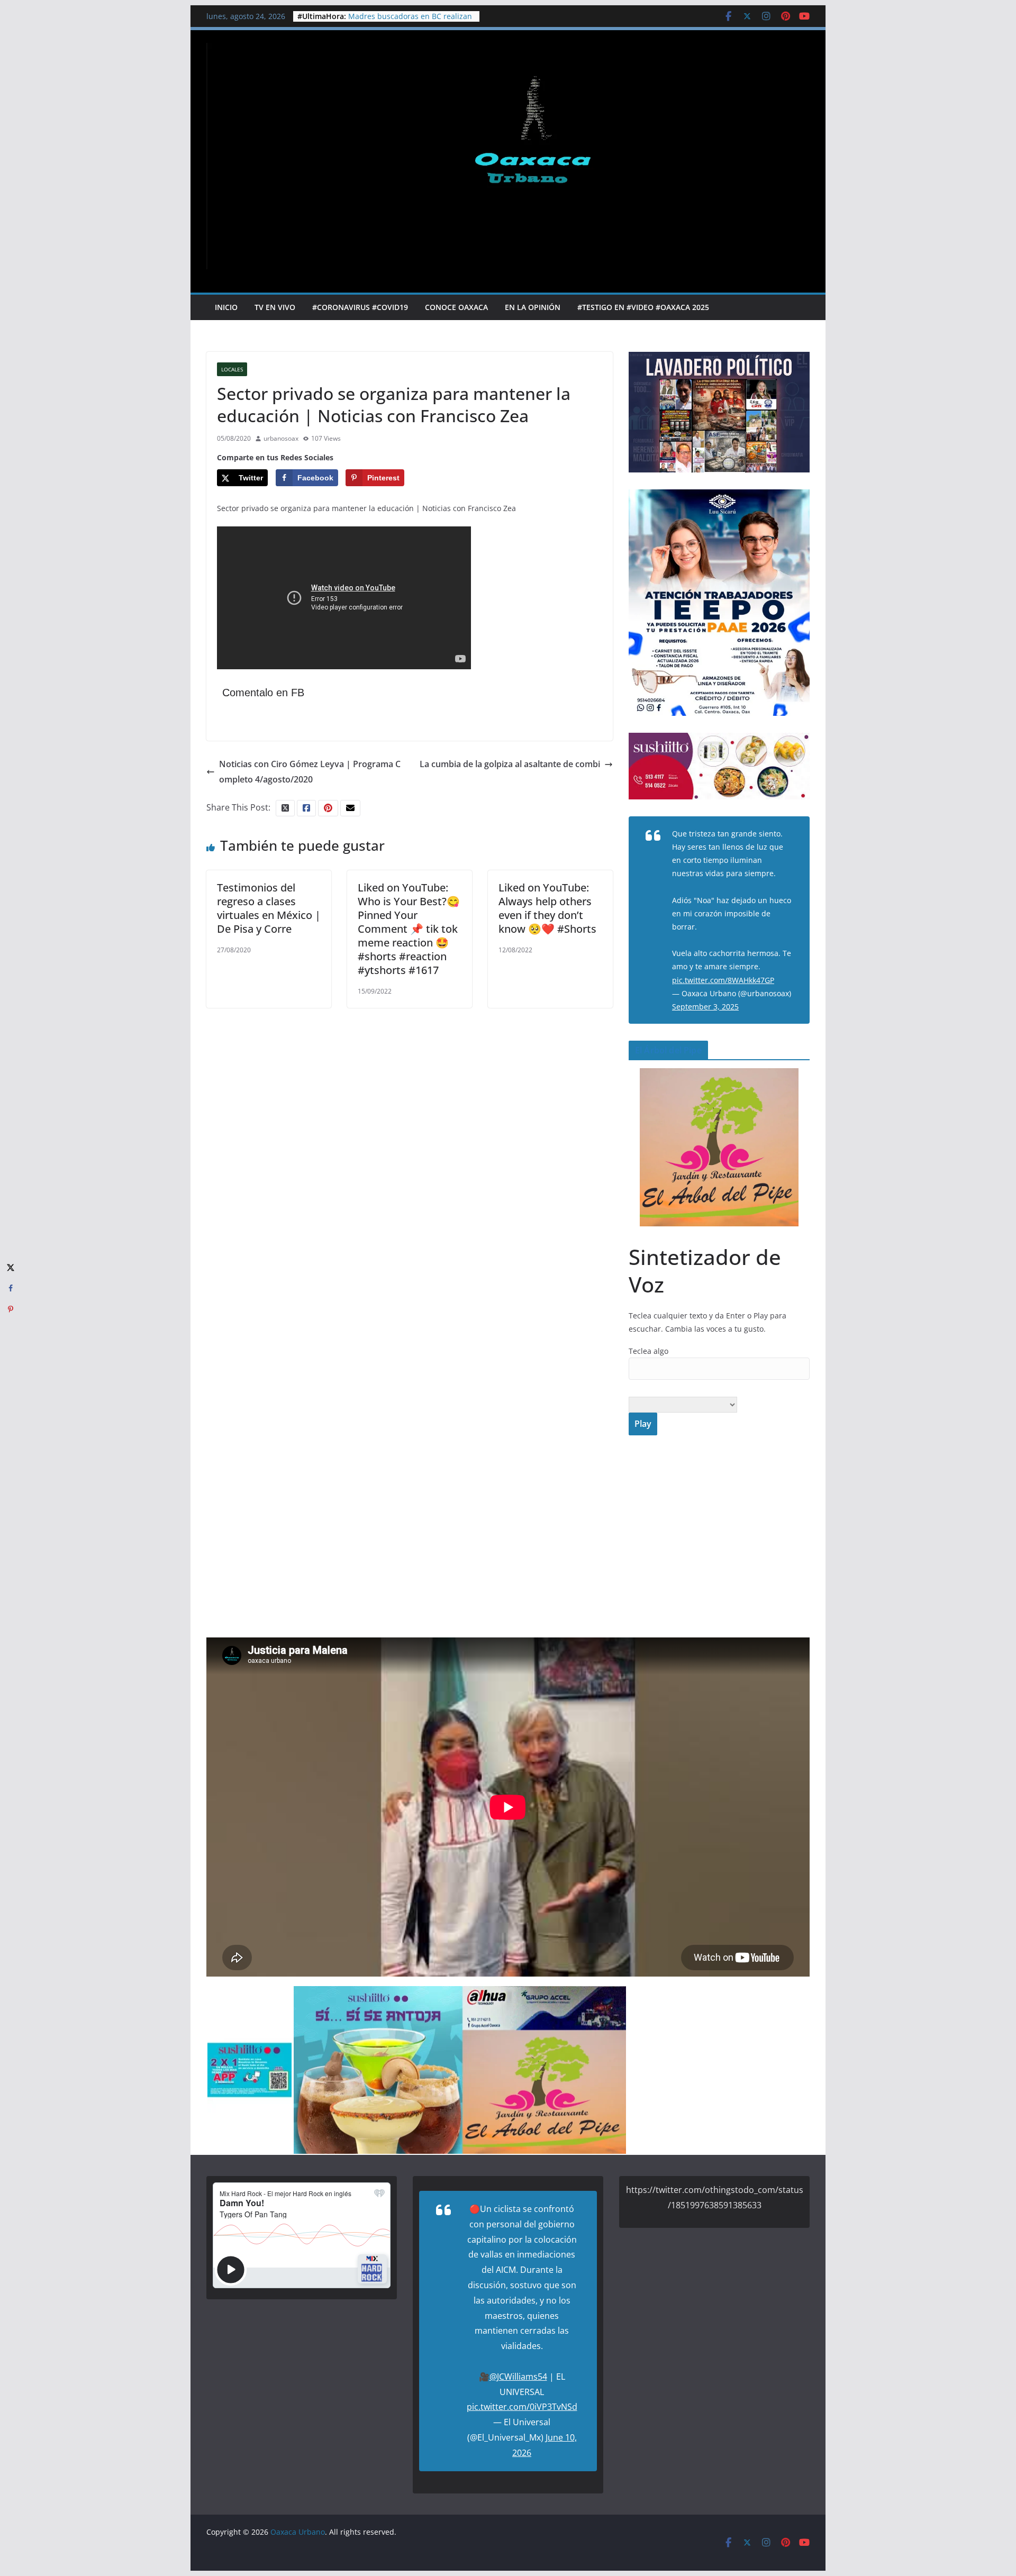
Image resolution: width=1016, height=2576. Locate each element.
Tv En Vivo (275, 307)
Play (643, 1424)
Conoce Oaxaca (456, 307)
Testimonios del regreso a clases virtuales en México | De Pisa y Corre (269, 908)
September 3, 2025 (705, 1007)
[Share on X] (11, 1267)
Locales (232, 369)
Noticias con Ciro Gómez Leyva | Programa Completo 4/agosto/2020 (310, 772)
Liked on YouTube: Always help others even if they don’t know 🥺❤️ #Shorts (547, 908)
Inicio (226, 307)
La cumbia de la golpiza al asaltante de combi (510, 764)
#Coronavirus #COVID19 (360, 307)
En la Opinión (533, 307)
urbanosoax (281, 438)
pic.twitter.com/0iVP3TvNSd (522, 2407)
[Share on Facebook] (11, 1288)
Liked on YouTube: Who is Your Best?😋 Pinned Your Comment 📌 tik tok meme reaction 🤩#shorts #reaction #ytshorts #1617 (409, 929)
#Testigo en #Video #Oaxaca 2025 (643, 307)
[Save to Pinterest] (11, 1309)
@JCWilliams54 (518, 2377)
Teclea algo (648, 1351)
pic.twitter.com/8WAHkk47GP (723, 980)
